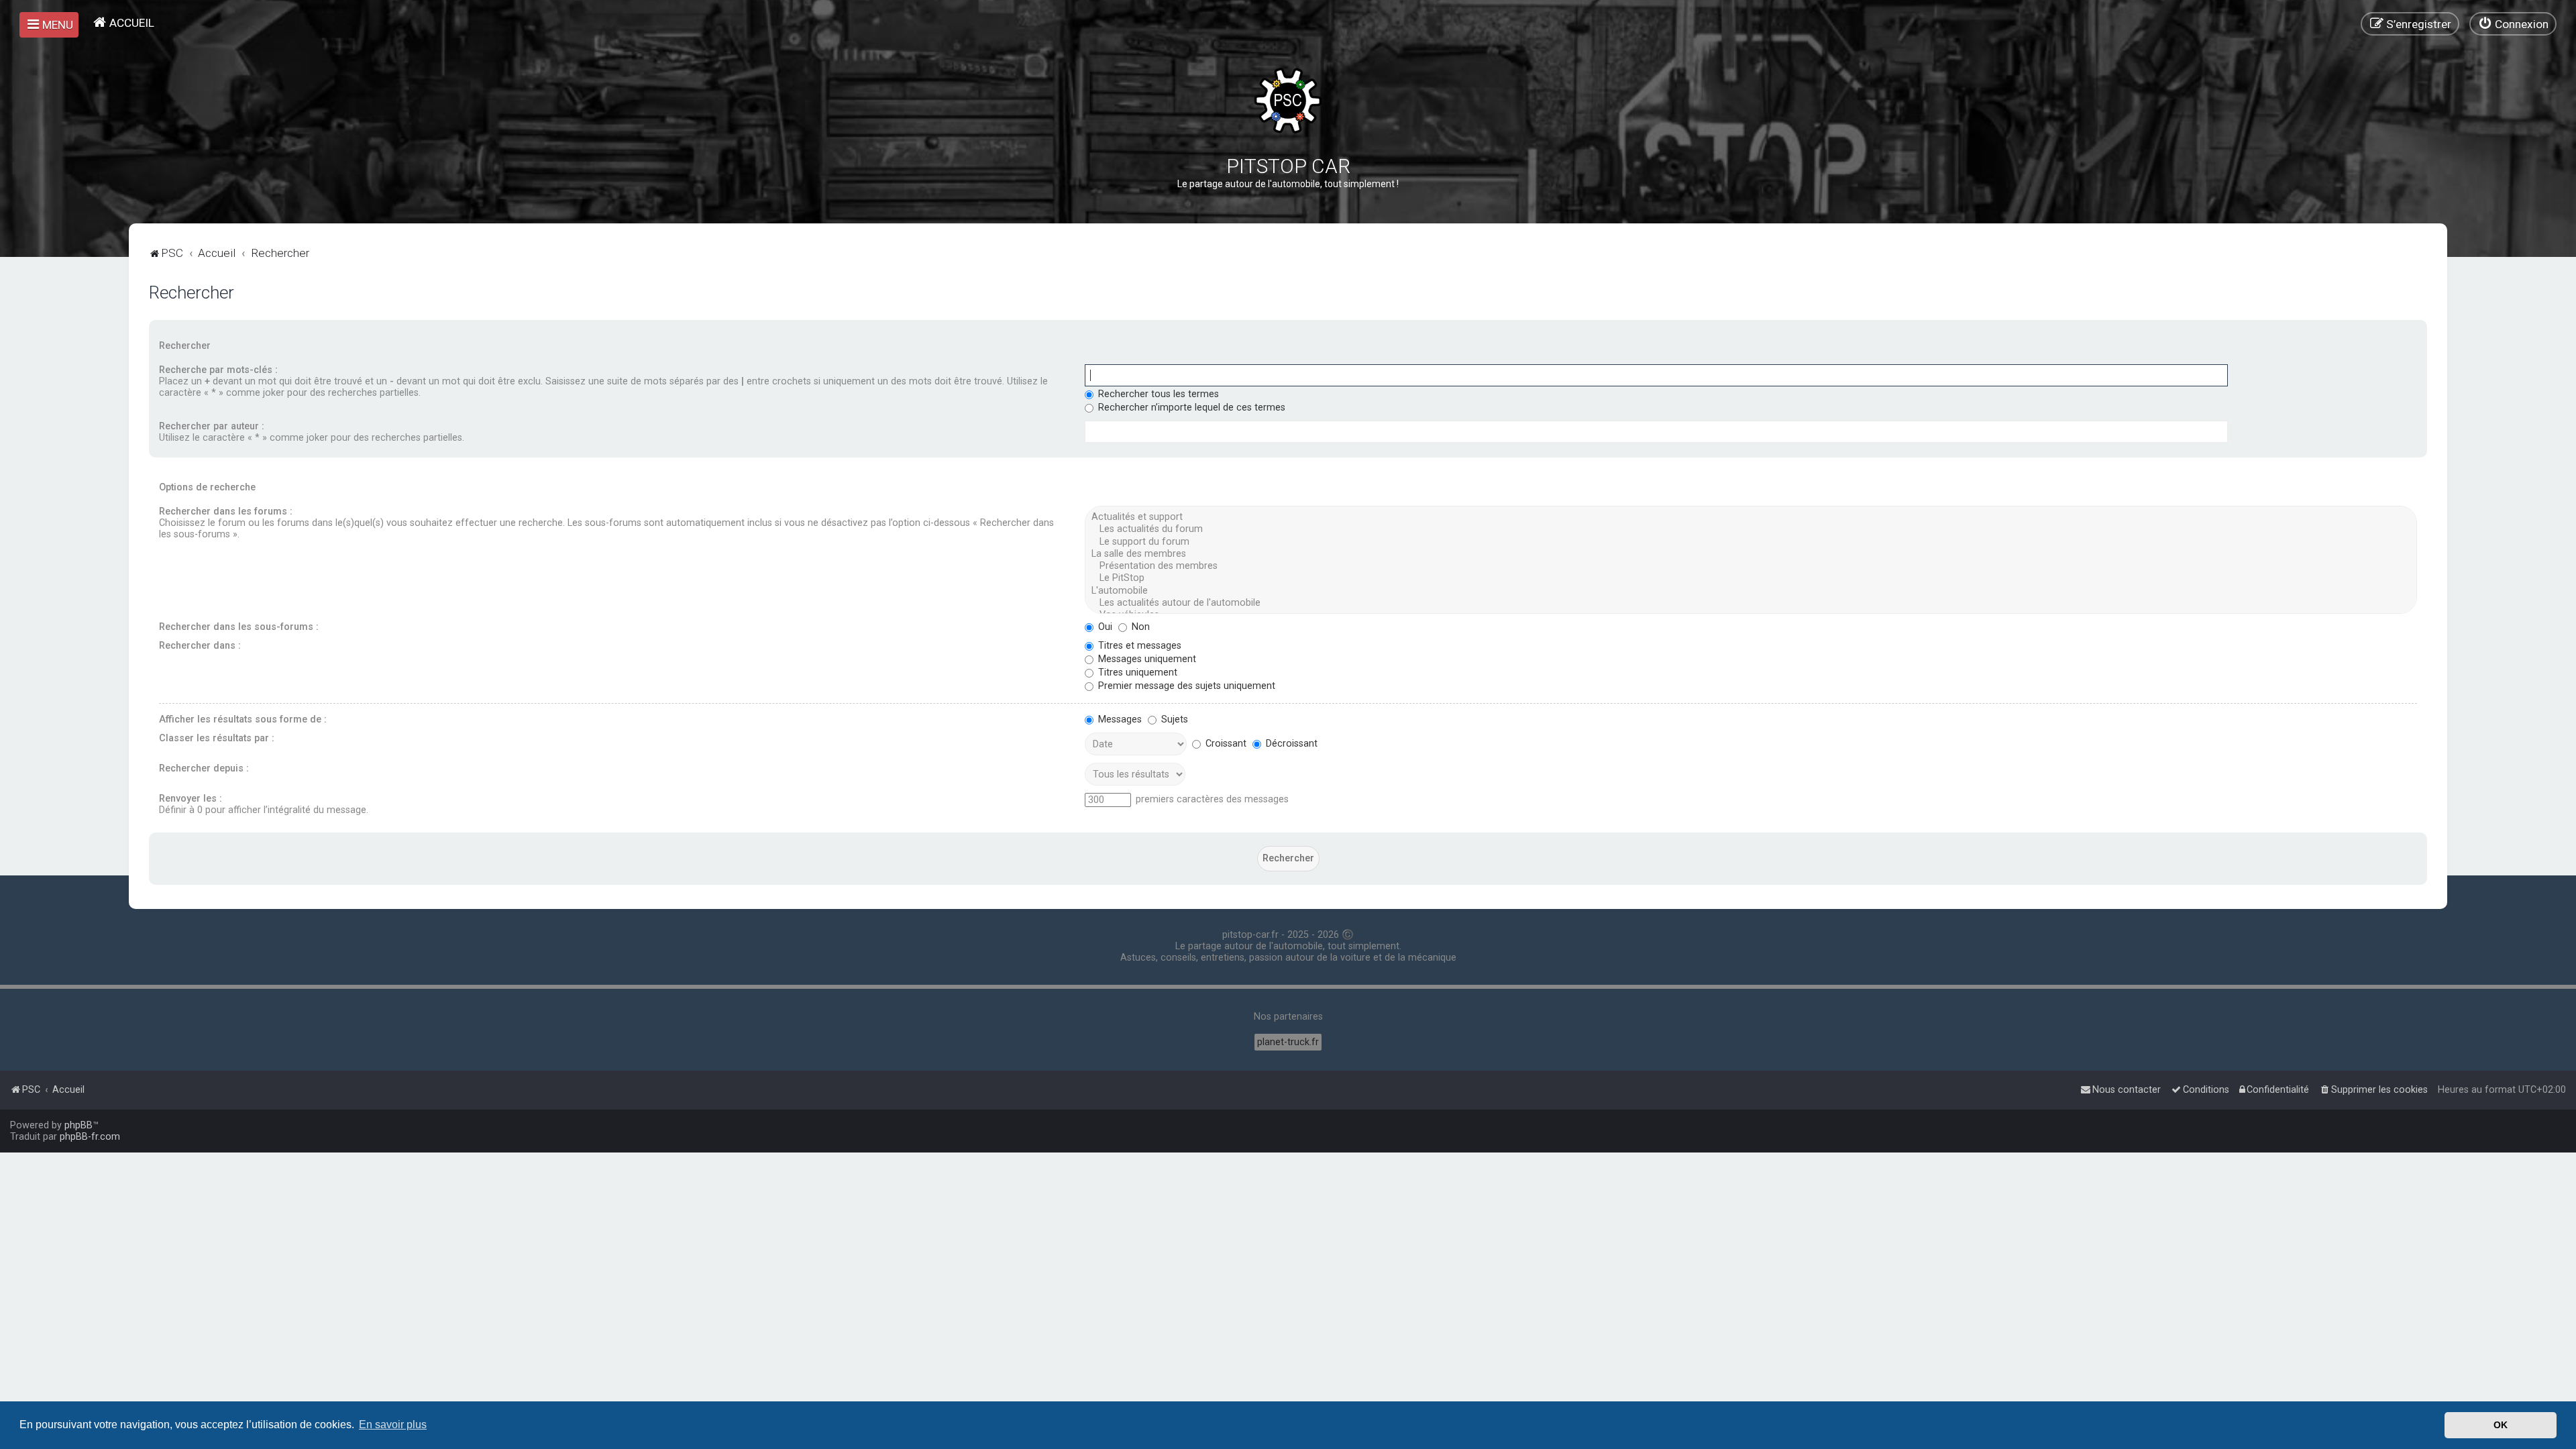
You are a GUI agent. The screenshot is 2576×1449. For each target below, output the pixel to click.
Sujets (1173, 719)
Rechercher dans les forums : (226, 512)
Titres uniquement (1136, 673)
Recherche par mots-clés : (218, 370)
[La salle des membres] (1751, 554)
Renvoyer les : (191, 799)
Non (1139, 627)
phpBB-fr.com (90, 1137)
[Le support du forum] (1751, 542)
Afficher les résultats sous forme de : (243, 719)
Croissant (1225, 744)
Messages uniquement (1146, 659)
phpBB (78, 1125)
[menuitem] (123, 22)
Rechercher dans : (200, 646)
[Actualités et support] (1751, 517)
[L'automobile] (1751, 591)
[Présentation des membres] (1751, 566)
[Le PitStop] (1751, 578)
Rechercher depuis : (204, 768)
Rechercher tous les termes (1157, 394)
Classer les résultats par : (217, 738)
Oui (1104, 627)
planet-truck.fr (1288, 1042)
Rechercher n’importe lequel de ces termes (1190, 408)
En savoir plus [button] (393, 1425)
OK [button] (2501, 1425)
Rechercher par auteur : (212, 426)
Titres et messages (1138, 646)
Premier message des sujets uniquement (1185, 686)
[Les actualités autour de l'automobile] (1751, 603)
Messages (1119, 719)
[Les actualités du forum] (1751, 529)
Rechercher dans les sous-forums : (239, 627)
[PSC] (1288, 101)
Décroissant (1290, 744)
